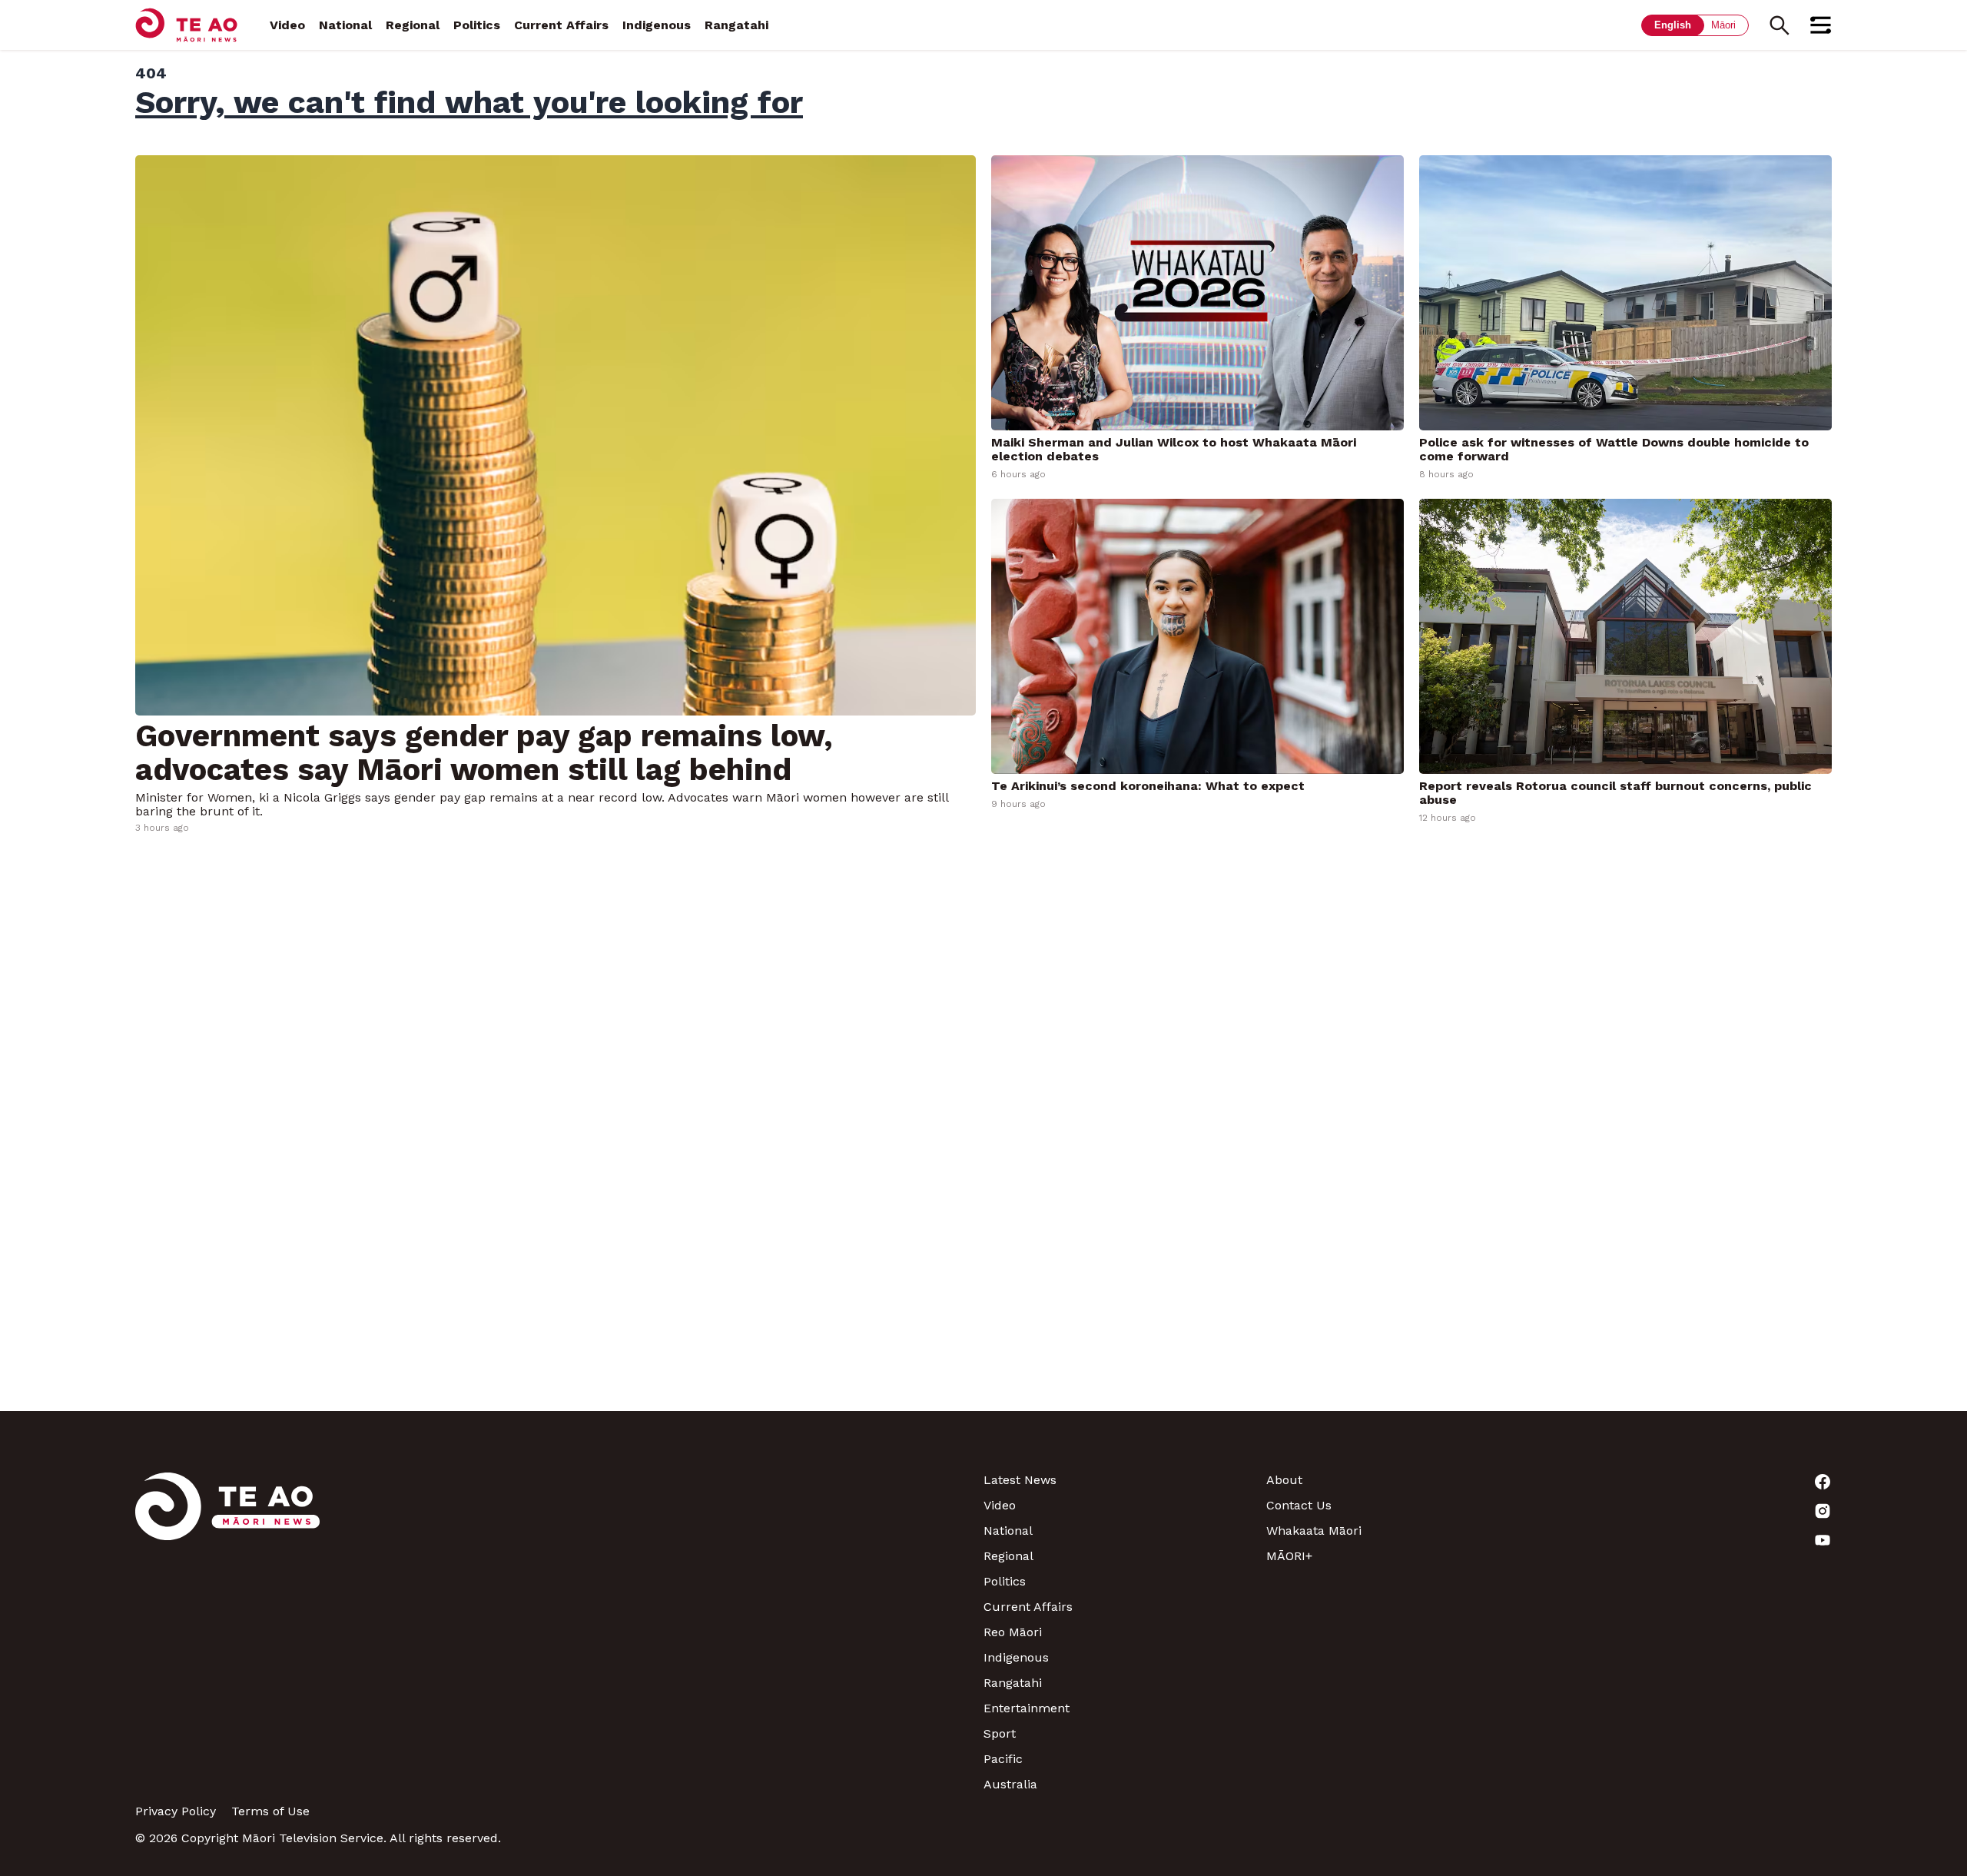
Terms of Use (270, 1811)
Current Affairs (561, 25)
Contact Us (1299, 1505)
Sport (1000, 1733)
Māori (1723, 25)
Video (287, 25)
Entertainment (1027, 1708)
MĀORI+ (1289, 1556)
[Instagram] (1690, 1511)
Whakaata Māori (1314, 1531)
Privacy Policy (176, 1811)
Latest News (1020, 1480)
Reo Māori (1013, 1632)
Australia (1010, 1784)
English (1673, 25)
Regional (413, 25)
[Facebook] (1690, 1482)
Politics (477, 25)
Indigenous (657, 25)
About (1284, 1480)
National (345, 25)
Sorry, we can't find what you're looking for (469, 102)
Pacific (1003, 1759)
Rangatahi (736, 25)
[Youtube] (1690, 1540)
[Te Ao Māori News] (227, 1632)
